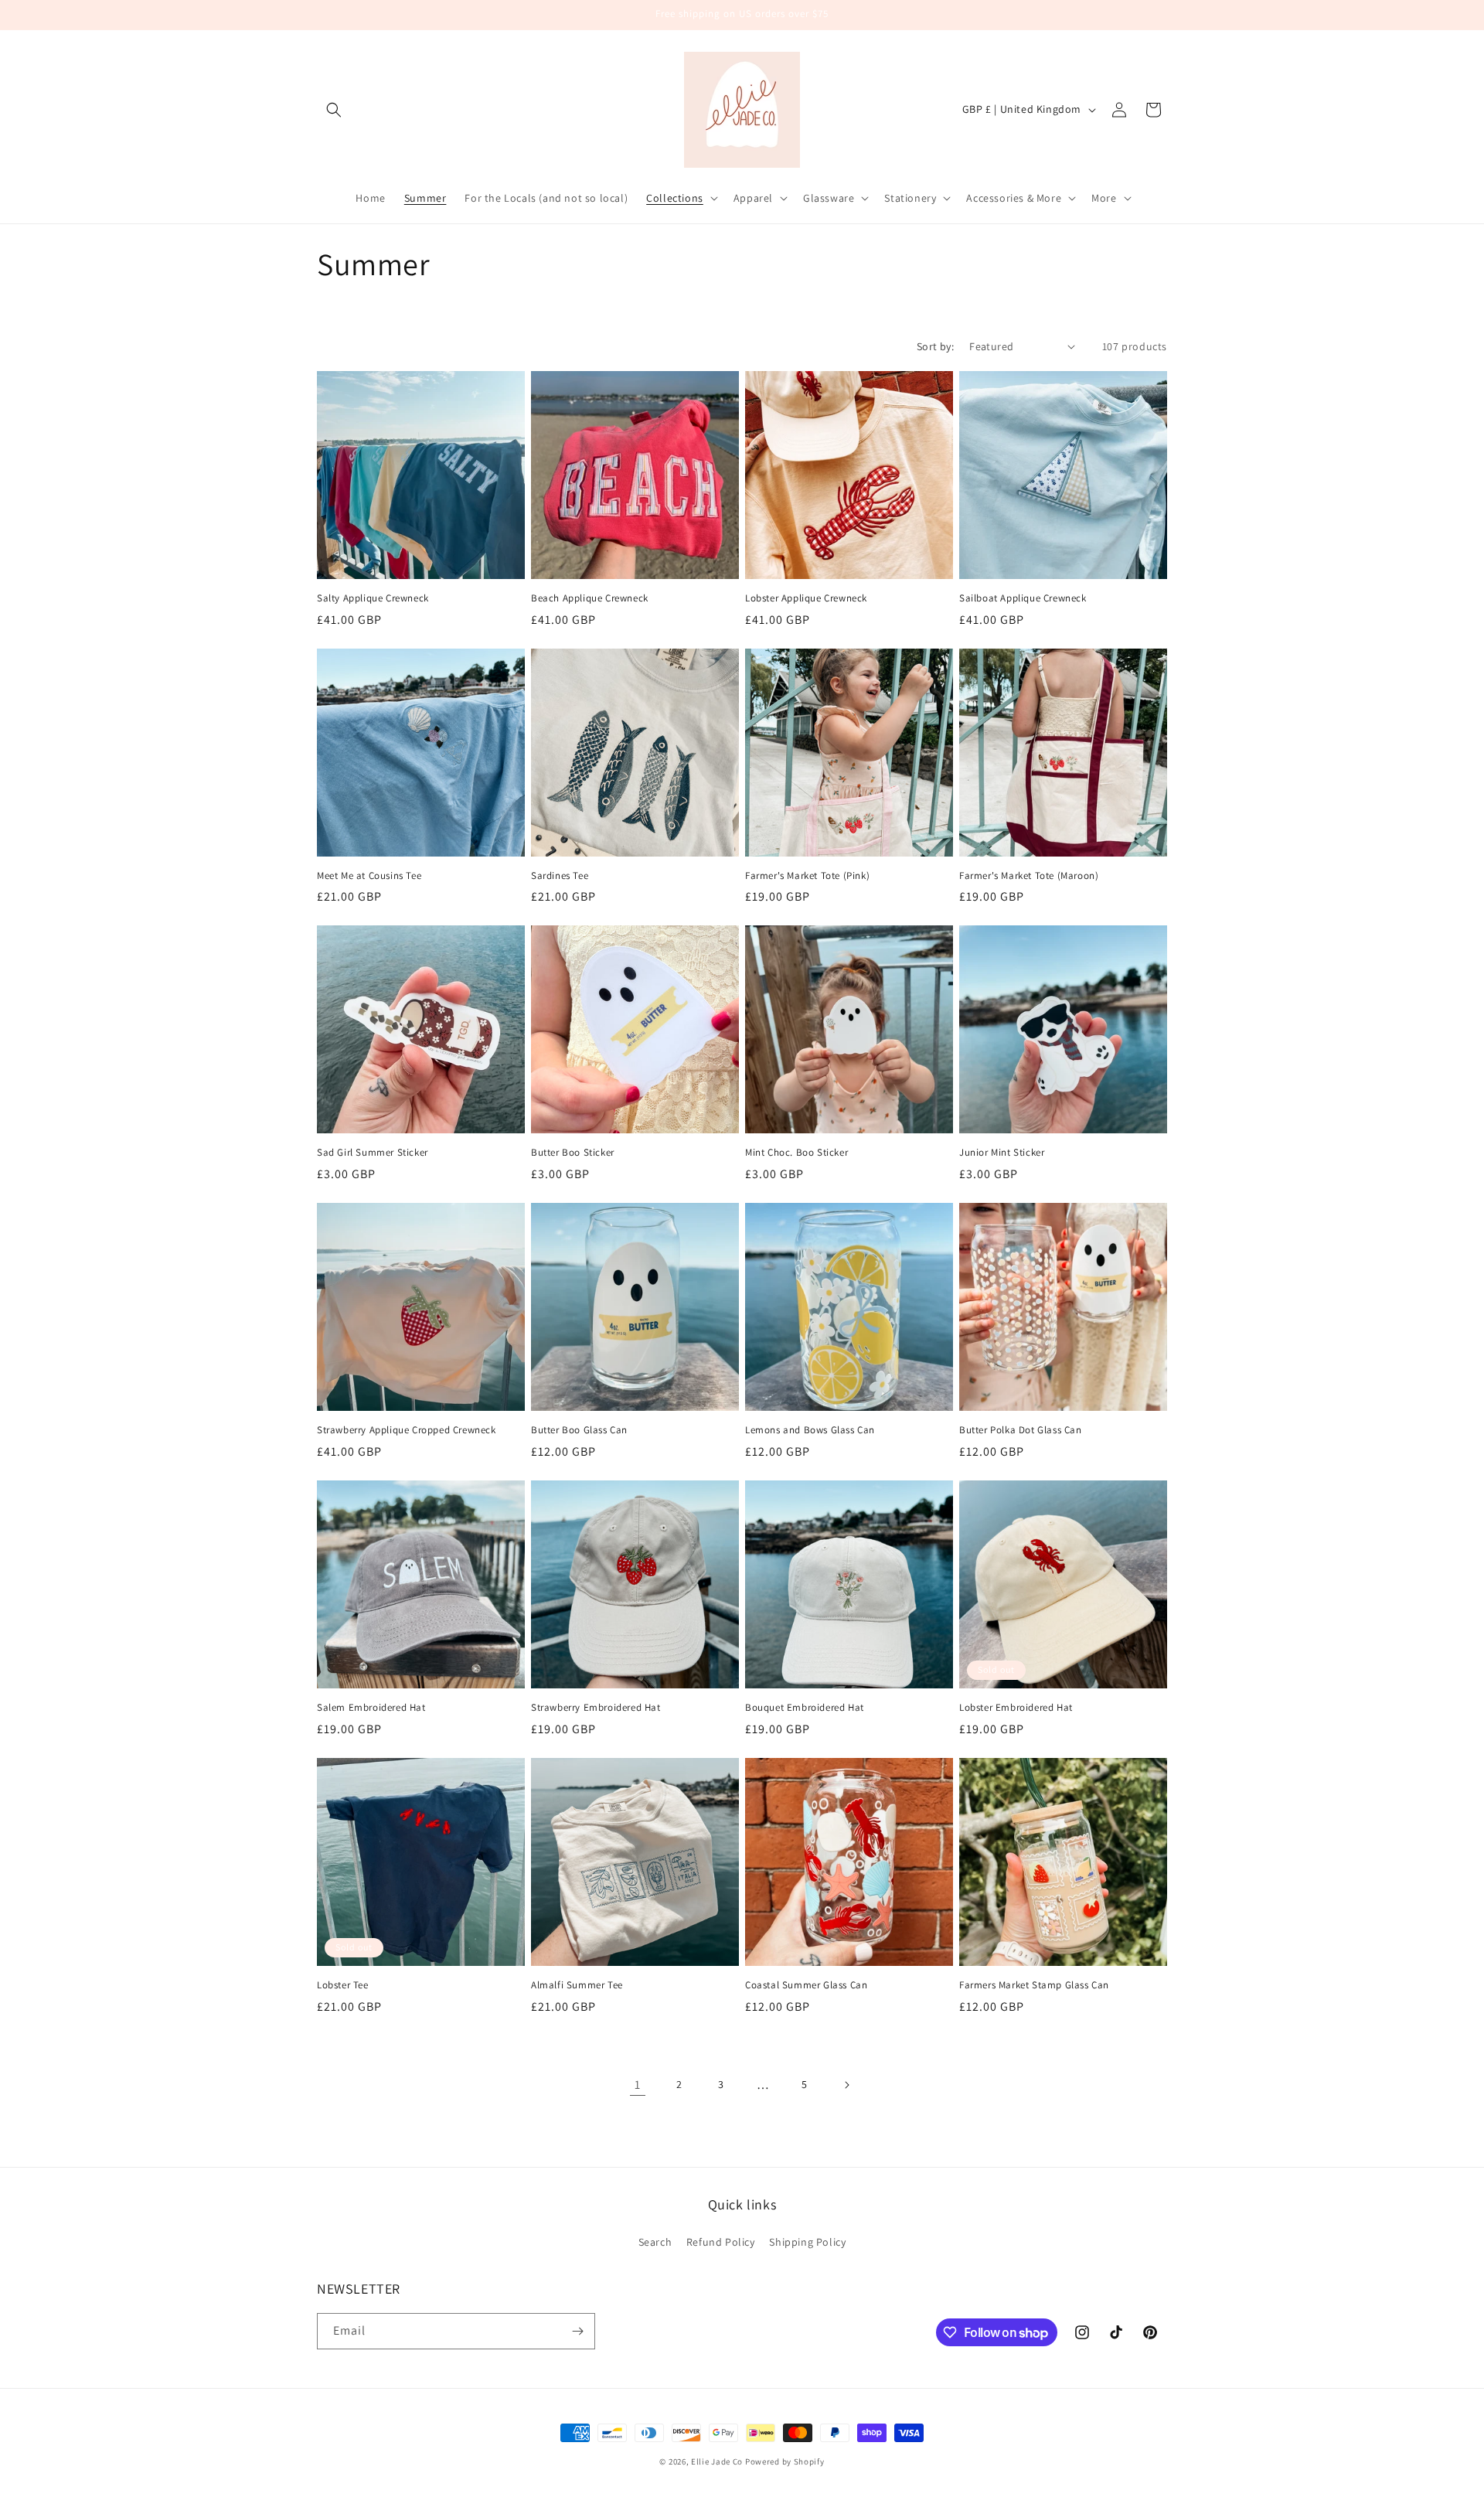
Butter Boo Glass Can (579, 1430)
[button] (334, 110)
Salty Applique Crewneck (373, 598)
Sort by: (935, 346)
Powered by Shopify (785, 2461)
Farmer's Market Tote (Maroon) (1029, 876)
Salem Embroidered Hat (371, 1708)
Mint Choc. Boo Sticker (796, 1153)
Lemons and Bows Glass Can (810, 1430)
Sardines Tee (560, 876)
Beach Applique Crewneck (590, 598)
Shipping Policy (807, 2242)
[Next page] (846, 2085)
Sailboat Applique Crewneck (1023, 598)
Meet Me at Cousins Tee (369, 876)
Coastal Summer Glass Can (806, 1985)
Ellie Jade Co (717, 2461)
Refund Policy (721, 2242)
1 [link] (638, 2085)
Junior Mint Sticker (1002, 1153)
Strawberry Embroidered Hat (596, 1708)
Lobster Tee (343, 1985)
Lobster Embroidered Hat (1016, 1708)
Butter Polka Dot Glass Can (1021, 1430)
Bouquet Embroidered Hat (805, 1708)
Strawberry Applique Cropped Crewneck (407, 1430)
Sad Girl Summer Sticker (373, 1153)
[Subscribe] (577, 2331)
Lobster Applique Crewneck (806, 598)
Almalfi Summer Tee (577, 1985)
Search (655, 2242)
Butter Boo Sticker (573, 1153)
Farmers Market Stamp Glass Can (1034, 1985)
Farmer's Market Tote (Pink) (807, 876)
